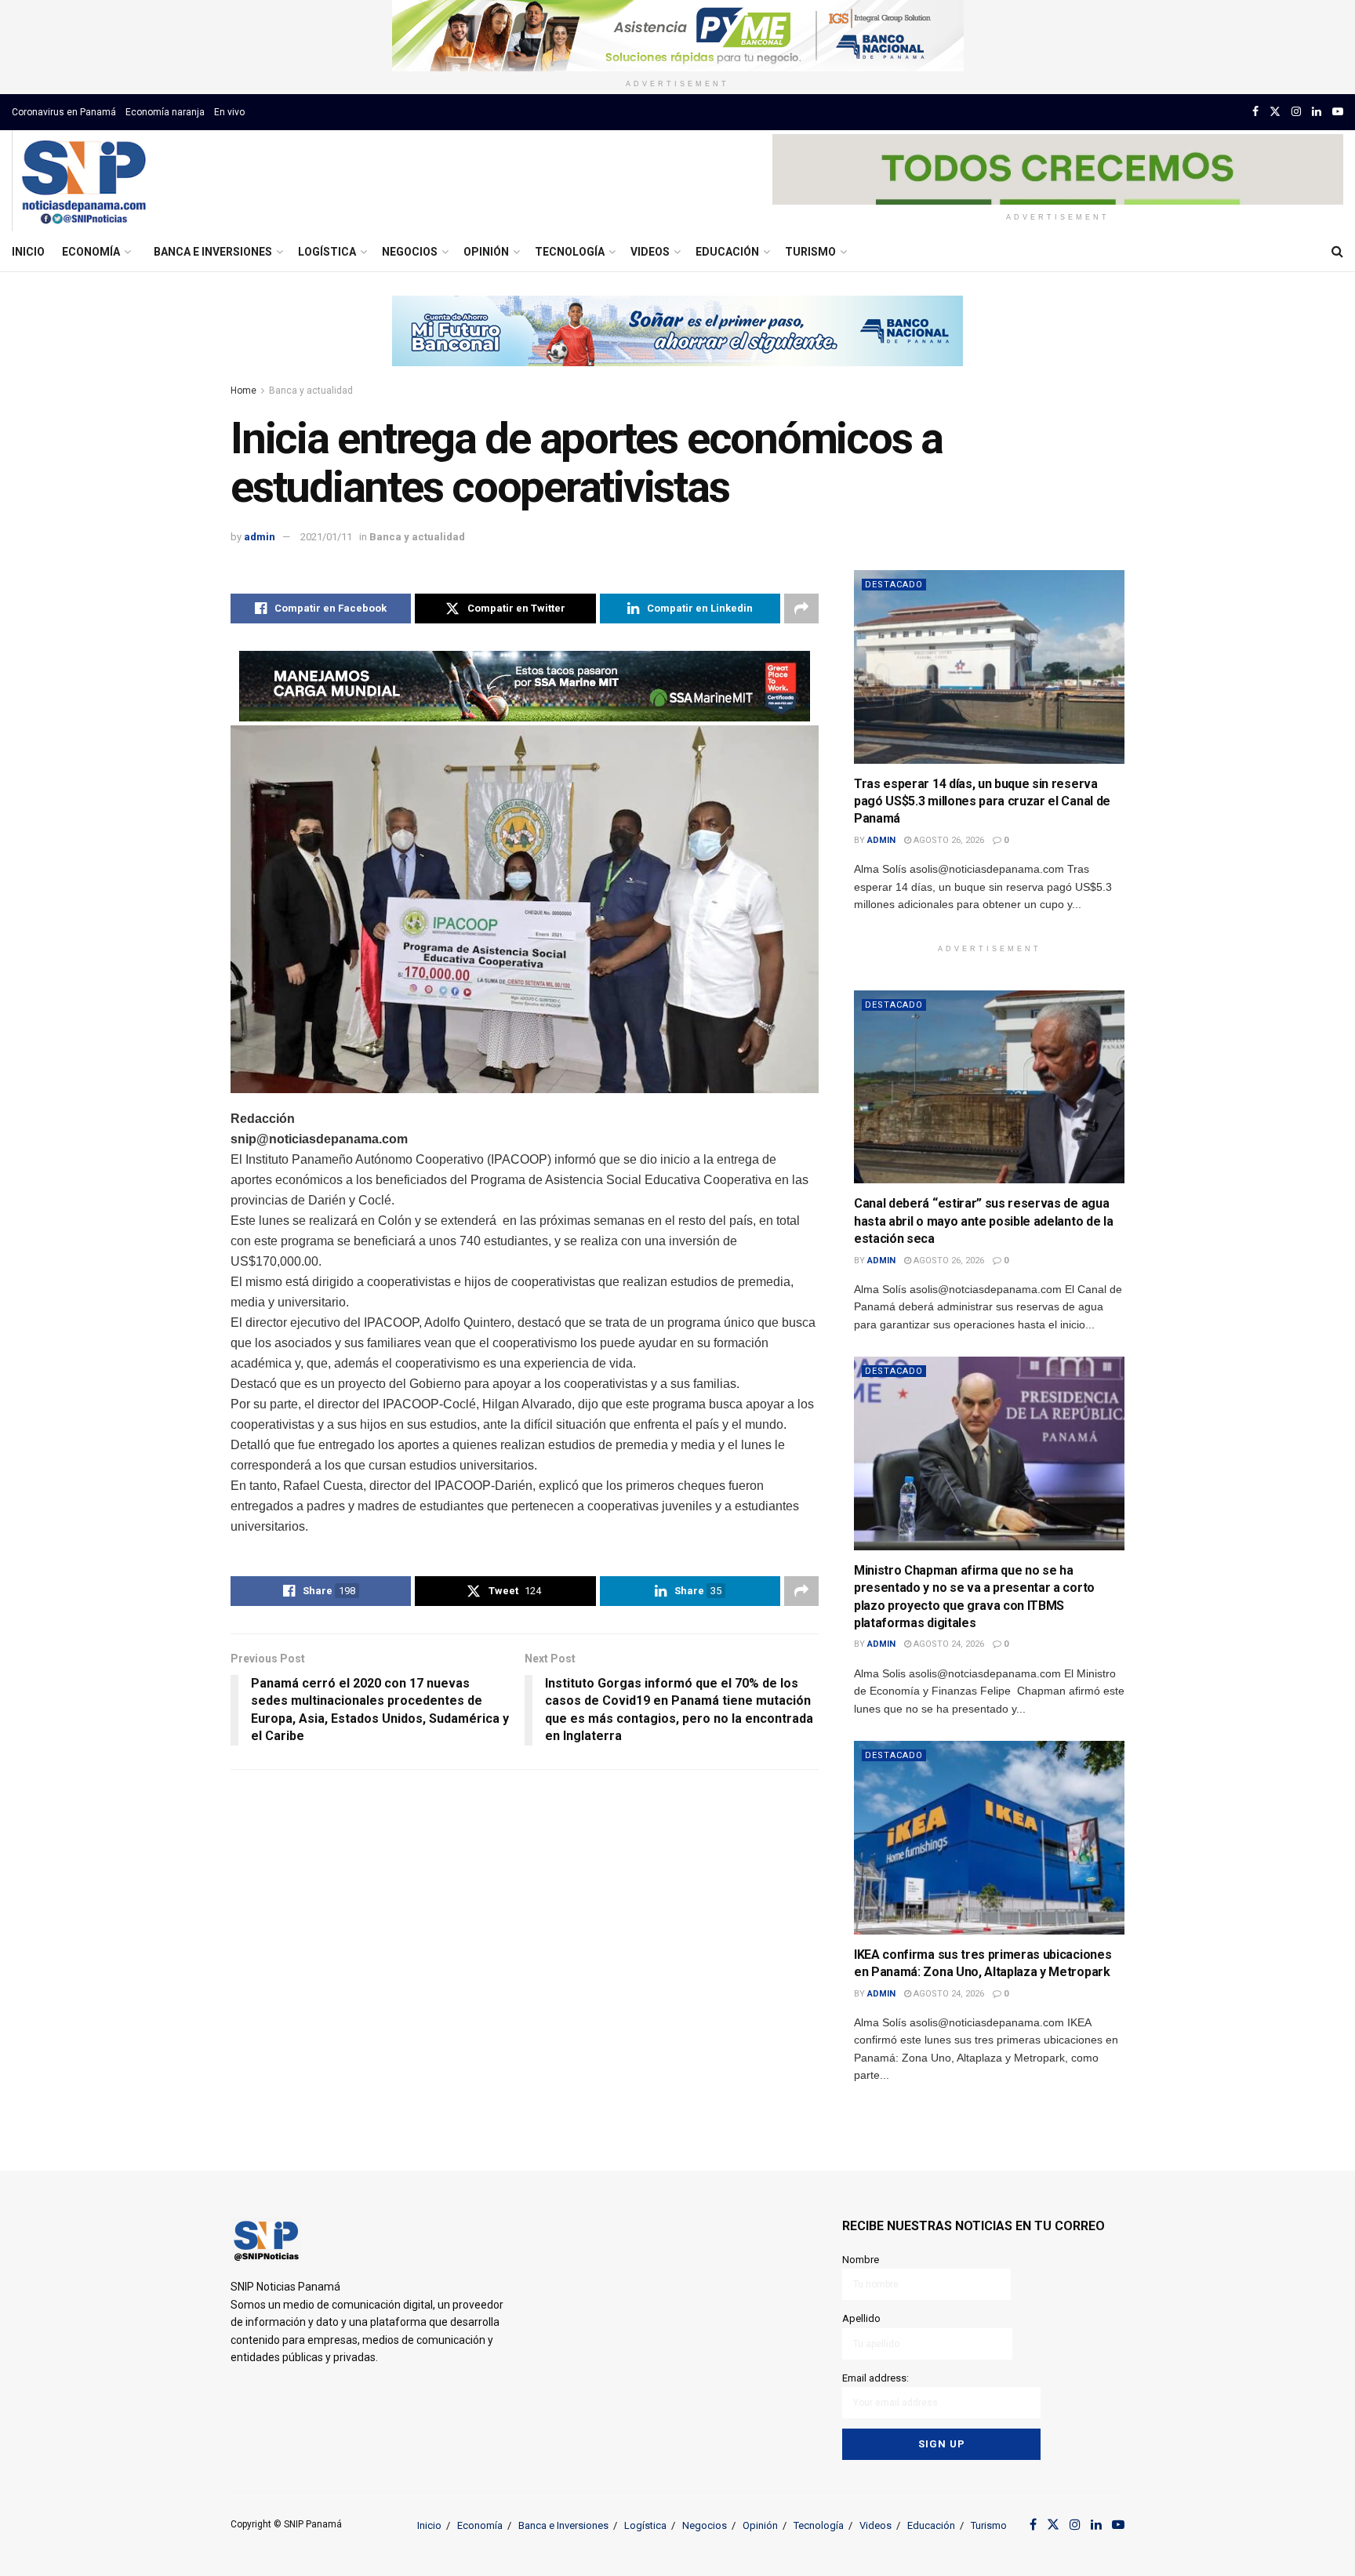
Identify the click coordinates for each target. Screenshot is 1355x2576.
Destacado (894, 585)
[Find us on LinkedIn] (1317, 112)
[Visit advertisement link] (677, 36)
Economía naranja (165, 112)
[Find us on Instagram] (1296, 112)
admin (260, 537)
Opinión (486, 252)
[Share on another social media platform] (801, 609)
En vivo (229, 112)
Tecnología (570, 252)
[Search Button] (1337, 252)
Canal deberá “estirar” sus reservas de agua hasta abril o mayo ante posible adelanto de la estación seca (983, 1221)
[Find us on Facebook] (1255, 112)
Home (243, 391)
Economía (91, 252)
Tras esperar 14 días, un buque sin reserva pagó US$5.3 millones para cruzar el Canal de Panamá (982, 801)
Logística (327, 252)
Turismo (810, 252)
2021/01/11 (326, 537)
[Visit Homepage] (84, 181)
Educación (727, 252)
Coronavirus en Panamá (64, 112)
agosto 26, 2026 (948, 840)
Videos (650, 252)
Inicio (28, 252)
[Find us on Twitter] (1275, 112)
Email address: (875, 2378)
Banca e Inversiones (213, 252)
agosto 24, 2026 (948, 1644)
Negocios (410, 252)
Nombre (861, 2260)
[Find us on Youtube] (1338, 112)
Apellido (861, 2318)
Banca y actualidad (311, 391)
